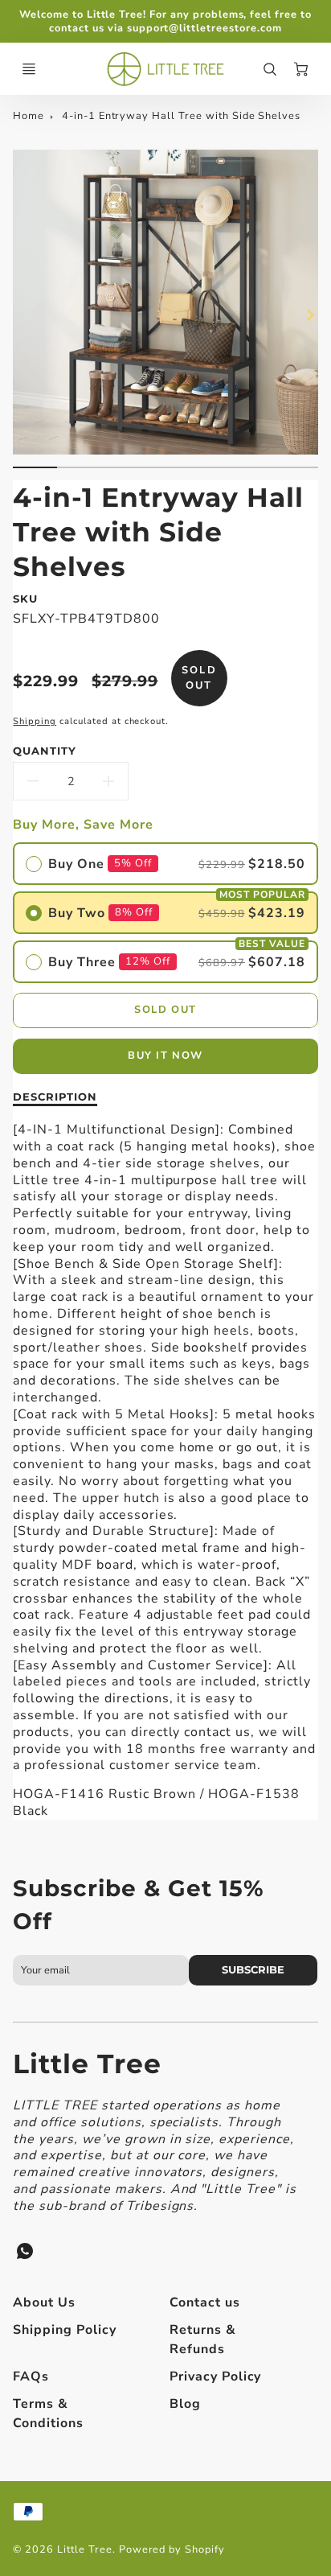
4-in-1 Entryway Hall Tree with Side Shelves (181, 116)
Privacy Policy (215, 2376)
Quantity (45, 751)
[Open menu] (29, 69)
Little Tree (87, 2064)
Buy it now (165, 1056)
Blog (185, 2404)
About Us (44, 2302)
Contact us (205, 2302)
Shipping (35, 721)
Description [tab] (55, 1097)
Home (29, 116)
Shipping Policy (64, 2330)
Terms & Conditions (48, 2413)
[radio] (165, 864)
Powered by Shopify (172, 2549)
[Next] (310, 315)
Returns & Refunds (203, 2339)
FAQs (31, 2376)
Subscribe (253, 1970)
